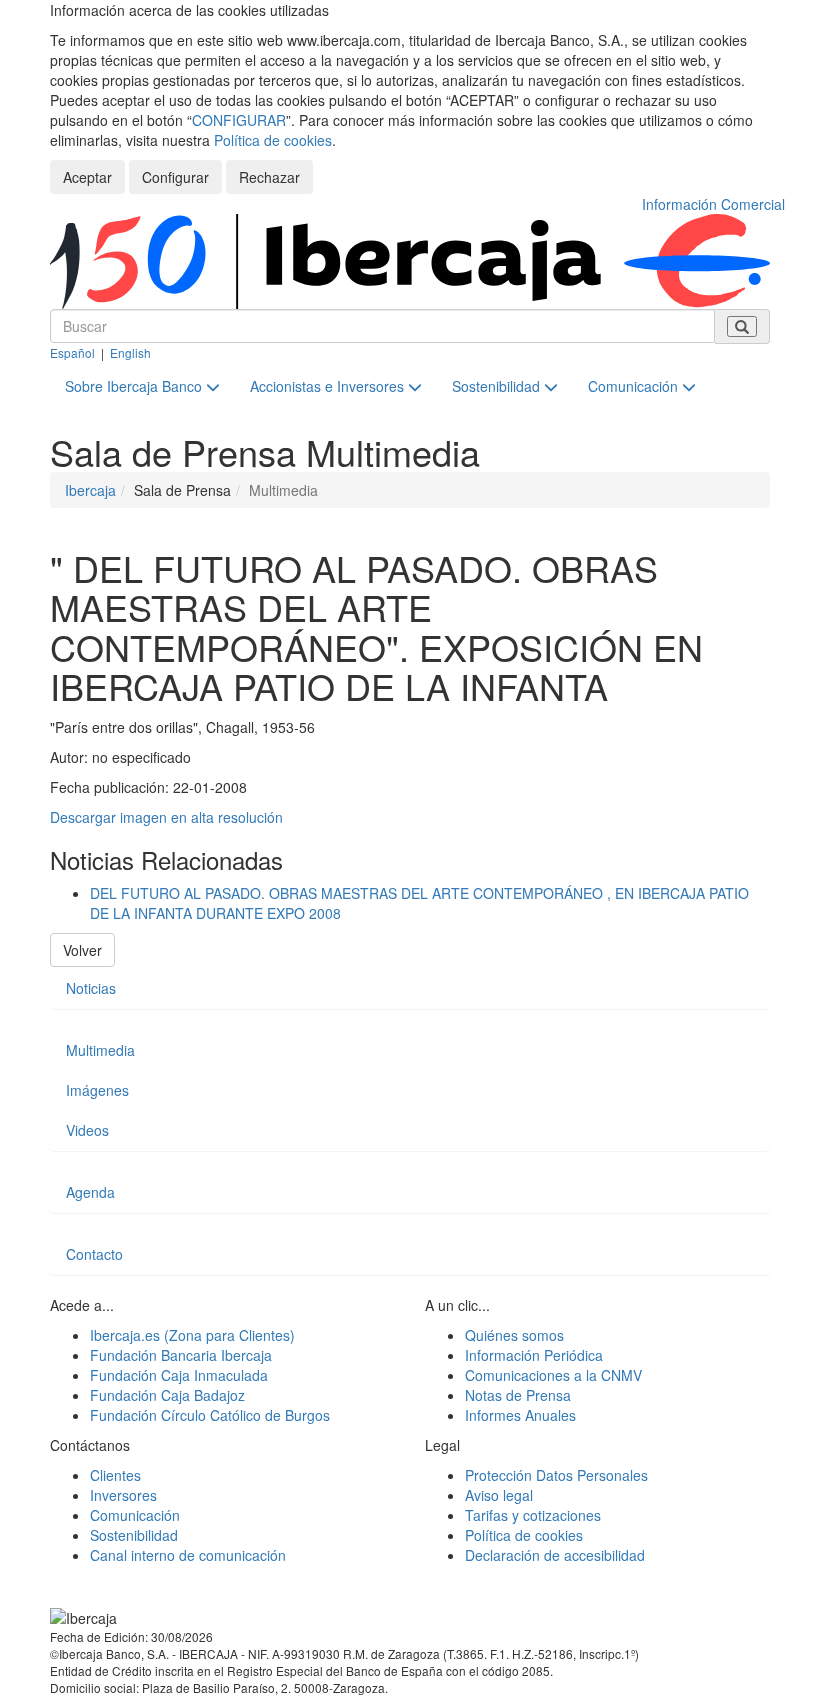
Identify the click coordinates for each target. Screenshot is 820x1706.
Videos (87, 1130)
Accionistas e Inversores (329, 386)
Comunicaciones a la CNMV (553, 1375)
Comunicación (635, 386)
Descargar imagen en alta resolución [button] (166, 817)
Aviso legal (499, 1495)
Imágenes (97, 1090)
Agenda (90, 1192)
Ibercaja (90, 490)
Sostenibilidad (498, 386)
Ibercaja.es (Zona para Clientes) (192, 1335)
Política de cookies (273, 140)
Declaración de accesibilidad (555, 1555)
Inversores (123, 1495)
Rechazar (269, 177)
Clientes (115, 1475)
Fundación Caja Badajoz (167, 1395)
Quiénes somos (514, 1335)
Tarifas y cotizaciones (533, 1515)
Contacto (94, 1254)
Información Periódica (534, 1355)
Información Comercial (713, 204)
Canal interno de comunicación (188, 1555)
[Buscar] (742, 326)
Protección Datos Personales (556, 1475)
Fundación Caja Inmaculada (179, 1375)
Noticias (91, 988)
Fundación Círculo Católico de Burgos (210, 1415)
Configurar (175, 177)
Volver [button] (82, 950)
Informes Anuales (520, 1415)
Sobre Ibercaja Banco (135, 386)
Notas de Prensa (518, 1395)
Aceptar (87, 177)
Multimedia (100, 1050)
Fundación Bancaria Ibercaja (181, 1355)
